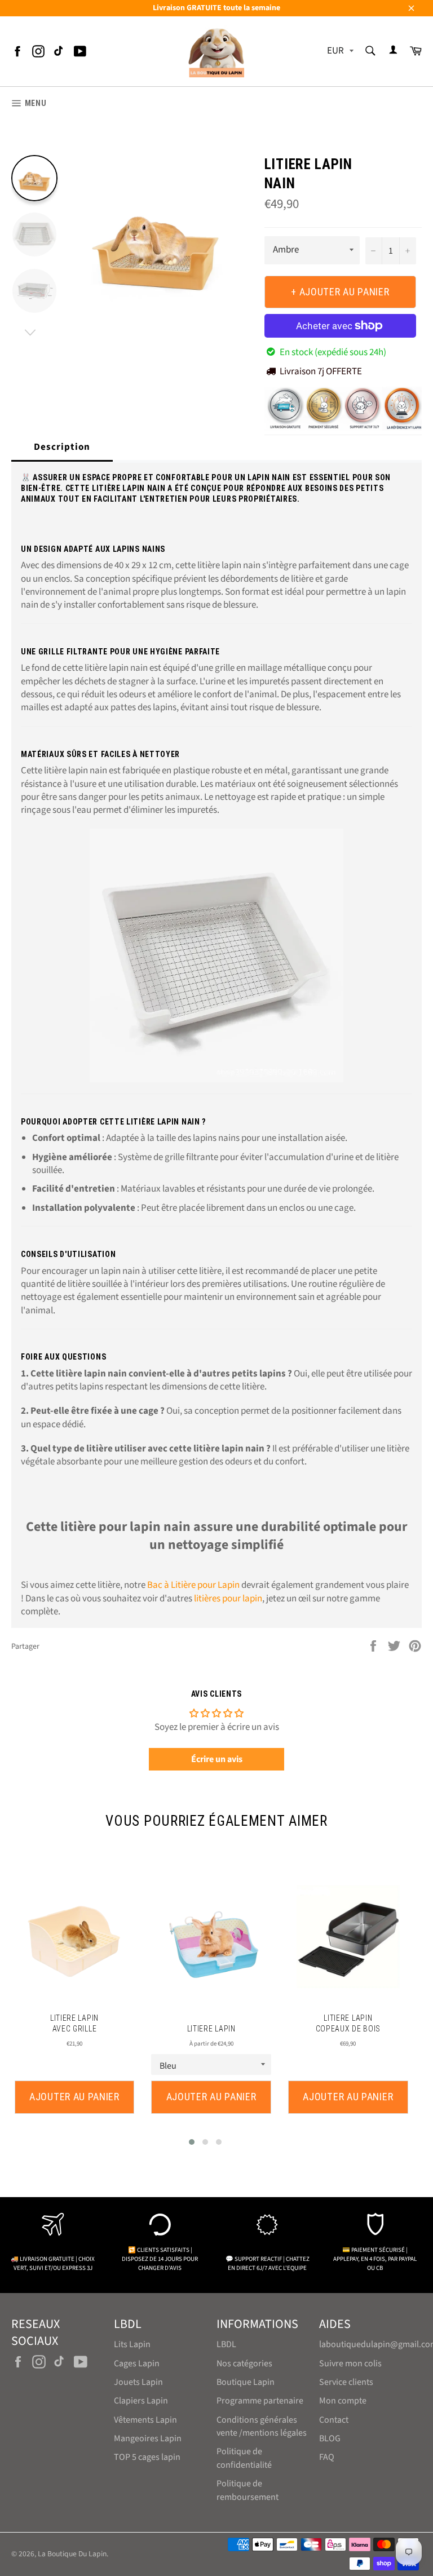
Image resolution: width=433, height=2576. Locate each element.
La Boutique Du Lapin (72, 2554)
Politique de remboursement (248, 2490)
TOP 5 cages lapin (147, 2457)
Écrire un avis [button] (217, 1759)
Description (62, 447)
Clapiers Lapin (141, 2401)
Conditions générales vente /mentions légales (262, 2426)
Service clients (346, 2382)
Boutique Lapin (246, 2382)
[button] (192, 2142)
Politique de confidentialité (244, 2458)
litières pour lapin (228, 1599)
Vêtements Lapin (145, 2420)
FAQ (327, 2457)
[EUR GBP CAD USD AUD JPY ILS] (339, 52)
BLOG (330, 2438)
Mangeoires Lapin (148, 2438)
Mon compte (343, 2401)
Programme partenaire (260, 2401)
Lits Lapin (132, 2344)
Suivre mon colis (350, 2363)
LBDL (226, 2344)
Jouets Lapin (138, 2382)
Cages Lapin (137, 2363)
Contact (334, 2420)
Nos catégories (244, 2363)
